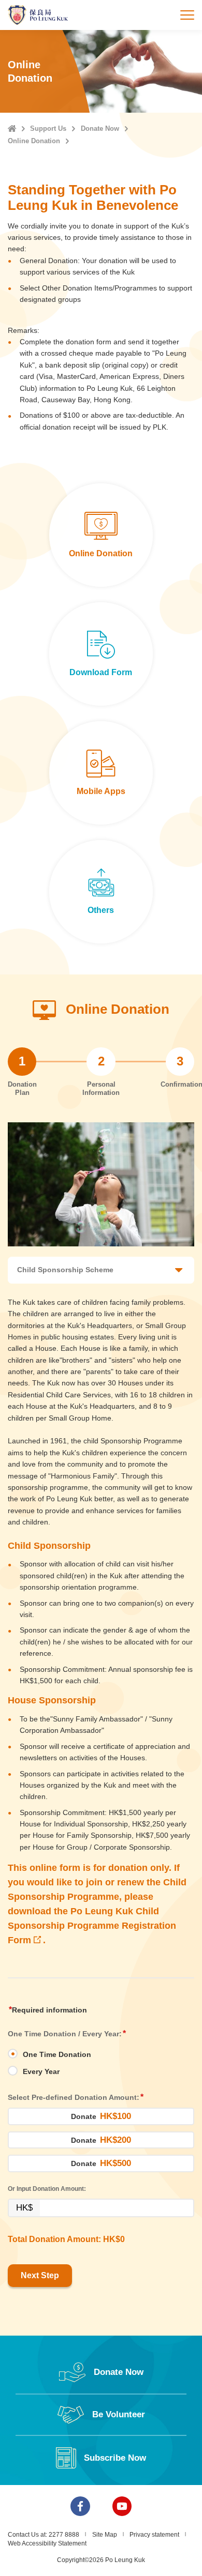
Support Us (48, 128)
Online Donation (34, 141)
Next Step (40, 2275)
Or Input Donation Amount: (47, 2189)
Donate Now (100, 128)
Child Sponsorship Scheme (65, 1270)
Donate (101, 2116)
